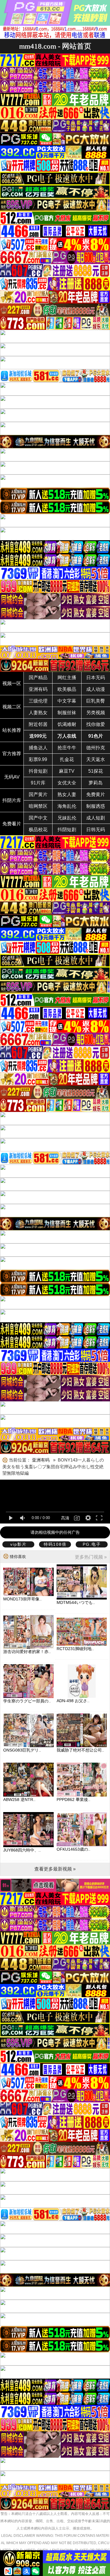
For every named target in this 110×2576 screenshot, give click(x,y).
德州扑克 (96, 748)
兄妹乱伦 (67, 818)
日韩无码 (96, 830)
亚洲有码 (38, 689)
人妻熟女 (38, 713)
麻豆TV (67, 771)
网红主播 (67, 678)
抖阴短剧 (67, 830)
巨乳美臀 (96, 701)
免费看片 (12, 824)
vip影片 (18, 1544)
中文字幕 (67, 701)
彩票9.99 (38, 759)
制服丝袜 (67, 713)
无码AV (12, 777)
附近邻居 (38, 724)
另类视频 (96, 713)
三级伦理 (38, 701)
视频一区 (12, 683)
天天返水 (96, 759)
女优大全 (67, 783)
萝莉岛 (96, 783)
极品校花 (38, 830)
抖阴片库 (12, 800)
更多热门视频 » (91, 1557)
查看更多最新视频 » (55, 1869)
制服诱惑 (96, 806)
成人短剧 (96, 818)
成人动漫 (96, 689)
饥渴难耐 (67, 724)
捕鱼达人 (38, 748)
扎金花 (67, 759)
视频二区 (12, 707)
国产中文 (38, 818)
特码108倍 (55, 1544)
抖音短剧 (38, 771)
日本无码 (96, 678)
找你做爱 (96, 724)
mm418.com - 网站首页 (55, 46)
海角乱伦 (67, 806)
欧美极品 (67, 689)
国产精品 (38, 678)
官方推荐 (12, 754)
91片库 (38, 783)
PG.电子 (92, 1544)
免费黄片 (96, 794)
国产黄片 (38, 794)
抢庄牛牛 (67, 748)
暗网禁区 (38, 806)
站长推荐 (12, 730)
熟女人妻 (67, 794)
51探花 (96, 771)
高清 (65, 1518)
